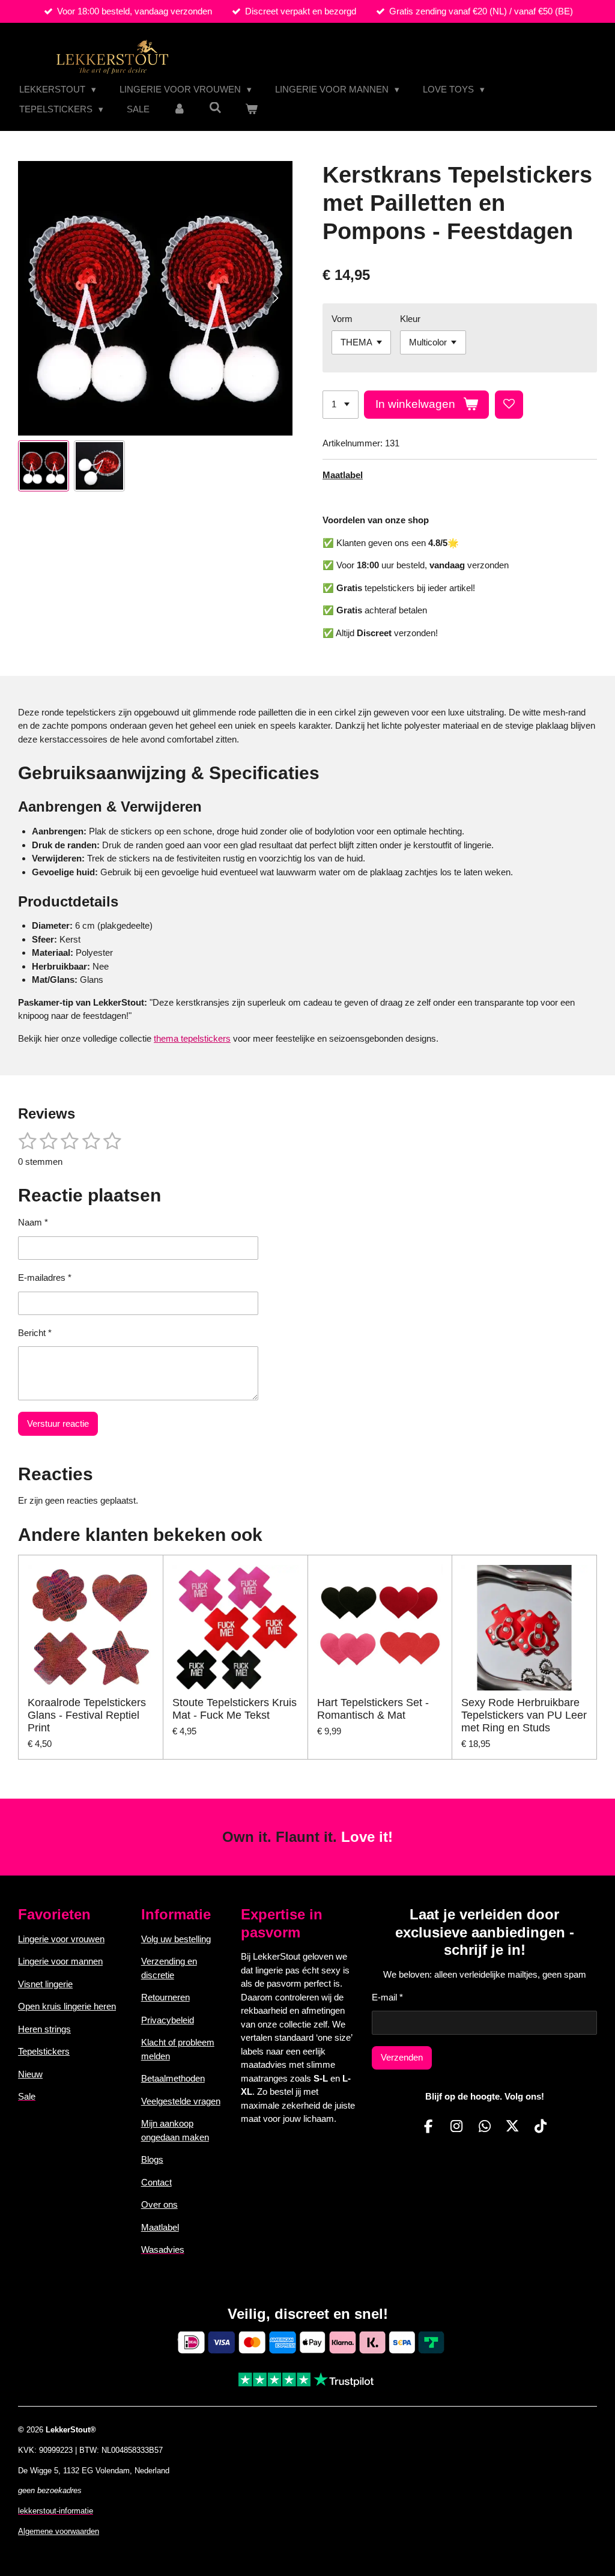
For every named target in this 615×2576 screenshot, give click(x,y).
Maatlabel (343, 475)
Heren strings (44, 2029)
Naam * (33, 1222)
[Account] (179, 110)
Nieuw (30, 2074)
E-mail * (387, 1997)
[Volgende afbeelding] (274, 298)
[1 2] (341, 405)
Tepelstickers (44, 2051)
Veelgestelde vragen (181, 2101)
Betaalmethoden (173, 2078)
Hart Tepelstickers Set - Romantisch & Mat (373, 1709)
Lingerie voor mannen (60, 1961)
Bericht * (35, 1333)
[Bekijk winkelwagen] (251, 110)
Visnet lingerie (45, 1984)
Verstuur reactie (58, 1423)
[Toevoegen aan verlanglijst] (509, 405)
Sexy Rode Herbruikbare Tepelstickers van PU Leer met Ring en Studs (524, 1715)
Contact (156, 2182)
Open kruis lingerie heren (67, 2006)
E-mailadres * (45, 1277)
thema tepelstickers (192, 1038)
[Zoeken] (215, 108)
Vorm (342, 319)
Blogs (152, 2159)
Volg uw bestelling (176, 1939)
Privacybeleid (168, 2020)
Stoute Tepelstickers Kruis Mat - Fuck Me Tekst (235, 1709)
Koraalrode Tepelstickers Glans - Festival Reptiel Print (87, 1715)
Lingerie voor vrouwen (61, 1939)
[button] (44, 466)
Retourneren (165, 1997)
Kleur (410, 319)
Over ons (159, 2204)
